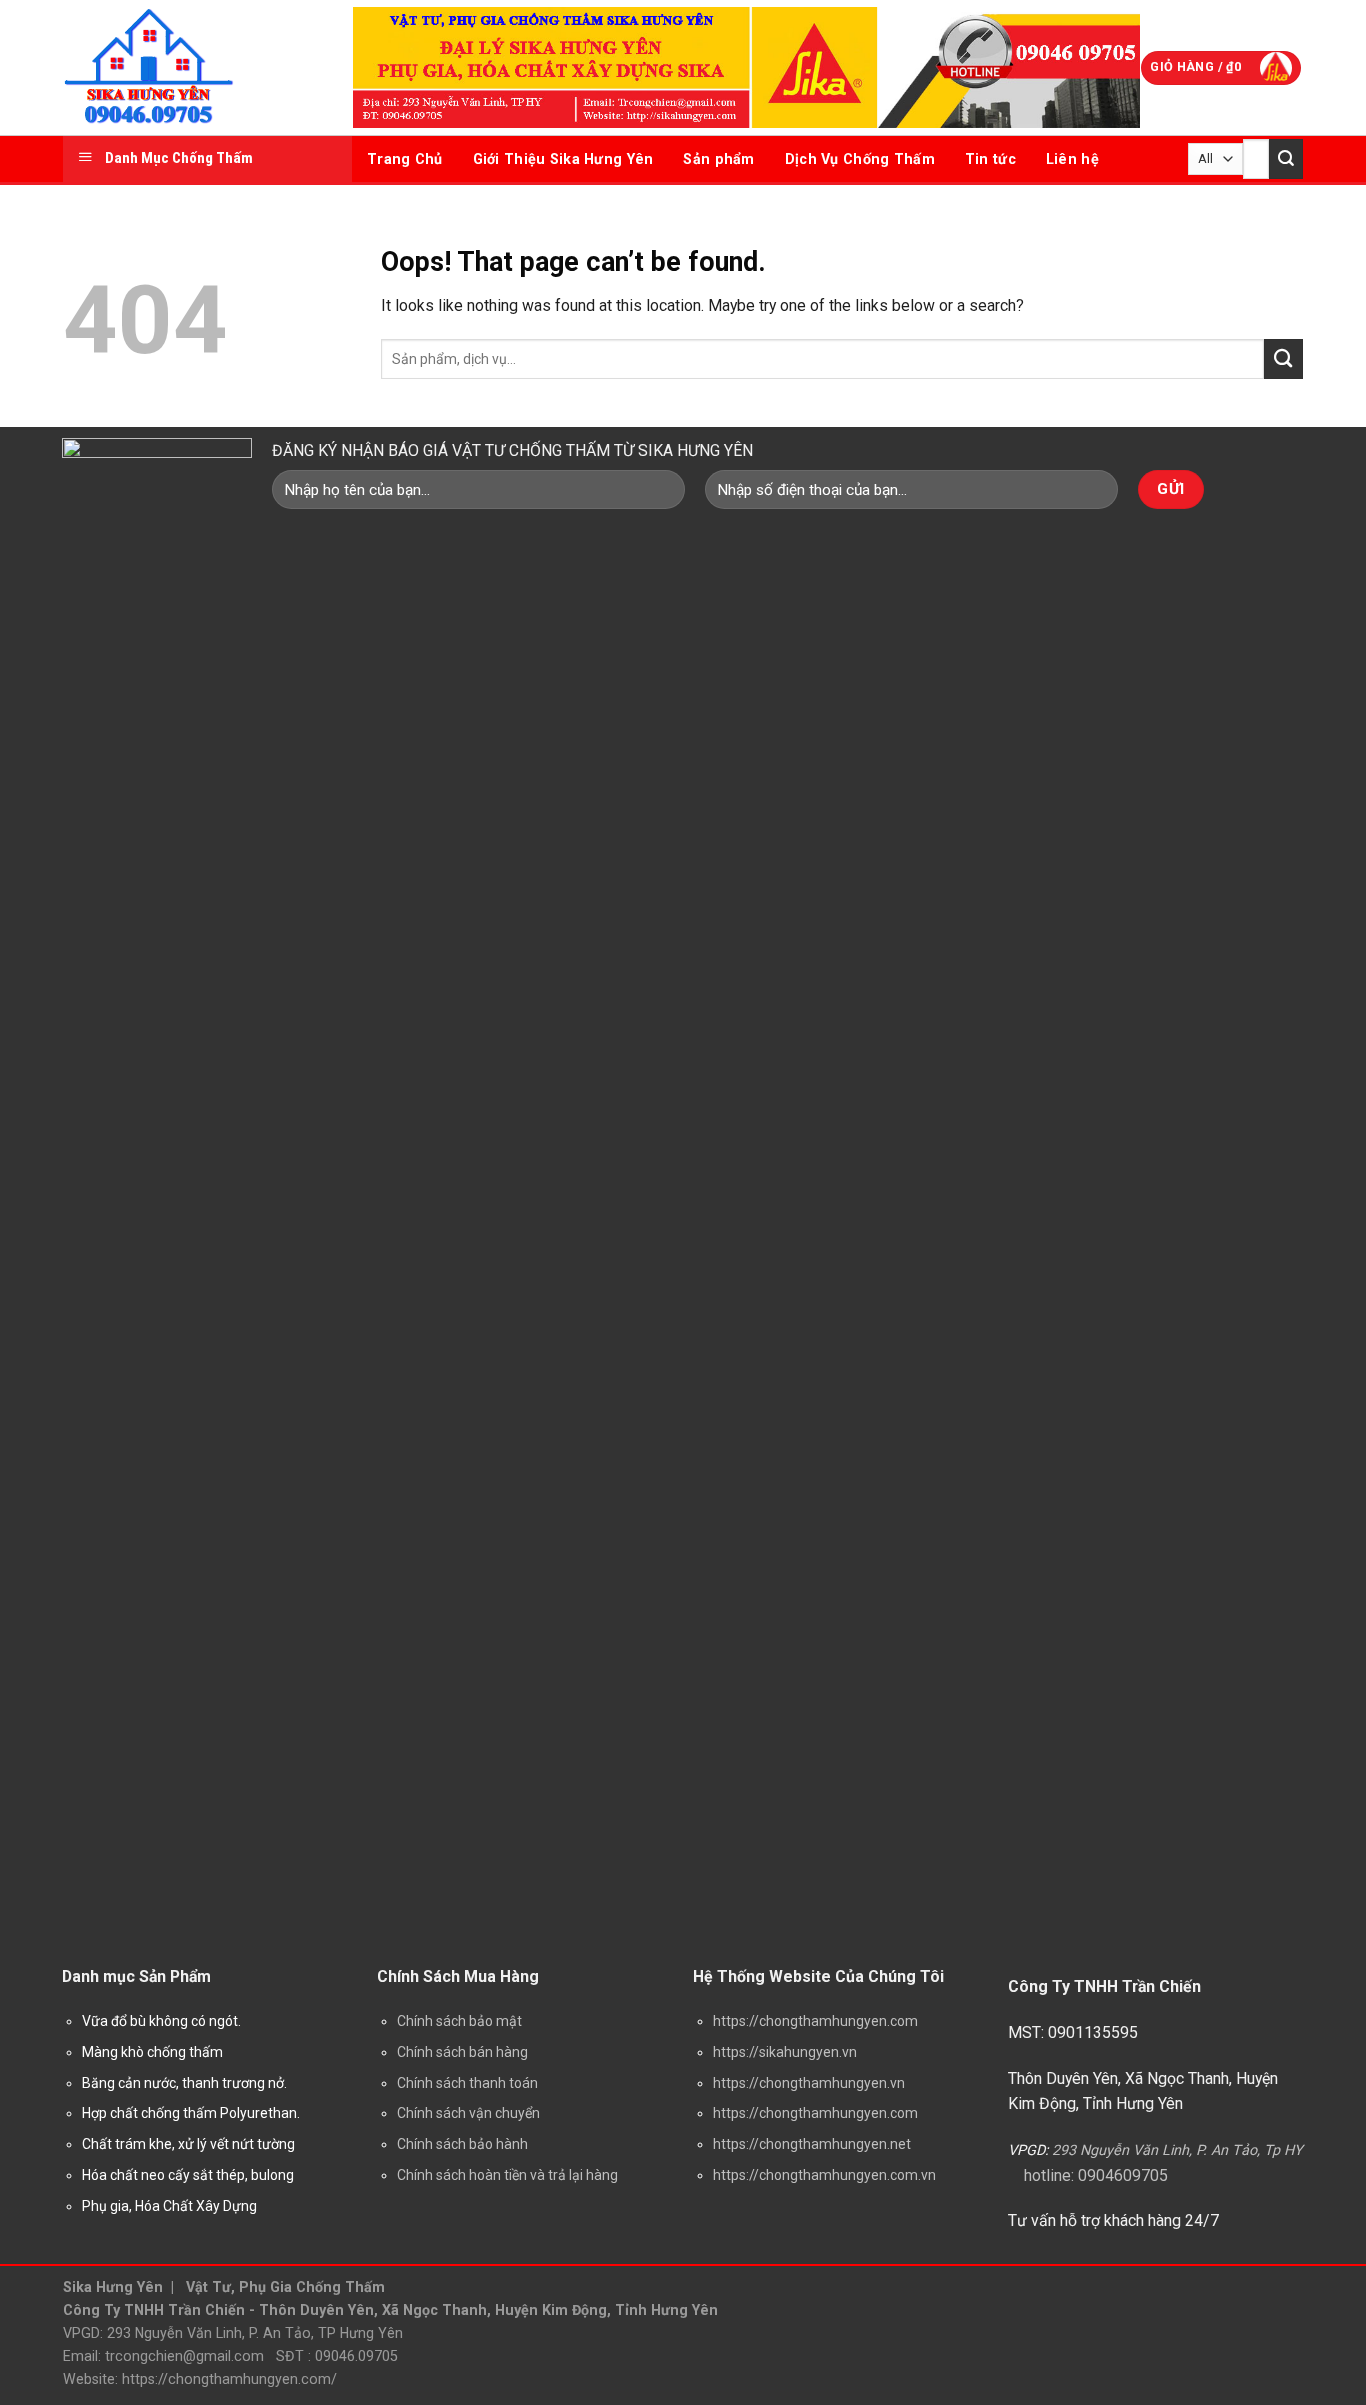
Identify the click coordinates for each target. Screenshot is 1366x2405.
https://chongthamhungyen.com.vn (824, 2175)
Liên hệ (1072, 159)
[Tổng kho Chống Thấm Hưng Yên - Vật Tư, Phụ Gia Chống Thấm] (193, 67)
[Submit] (1286, 159)
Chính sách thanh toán (467, 2083)
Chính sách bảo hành (462, 2144)
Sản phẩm (718, 159)
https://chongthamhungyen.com (815, 2021)
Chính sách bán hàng (462, 2052)
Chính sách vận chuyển (468, 2113)
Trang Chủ (405, 159)
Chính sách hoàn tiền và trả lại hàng (507, 2175)
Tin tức (990, 159)
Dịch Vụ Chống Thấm (860, 159)
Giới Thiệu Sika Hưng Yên (563, 159)
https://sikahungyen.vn (785, 2052)
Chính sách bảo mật (459, 2021)
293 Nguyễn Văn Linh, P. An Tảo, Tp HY (1177, 2150)
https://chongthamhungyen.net (812, 2144)
